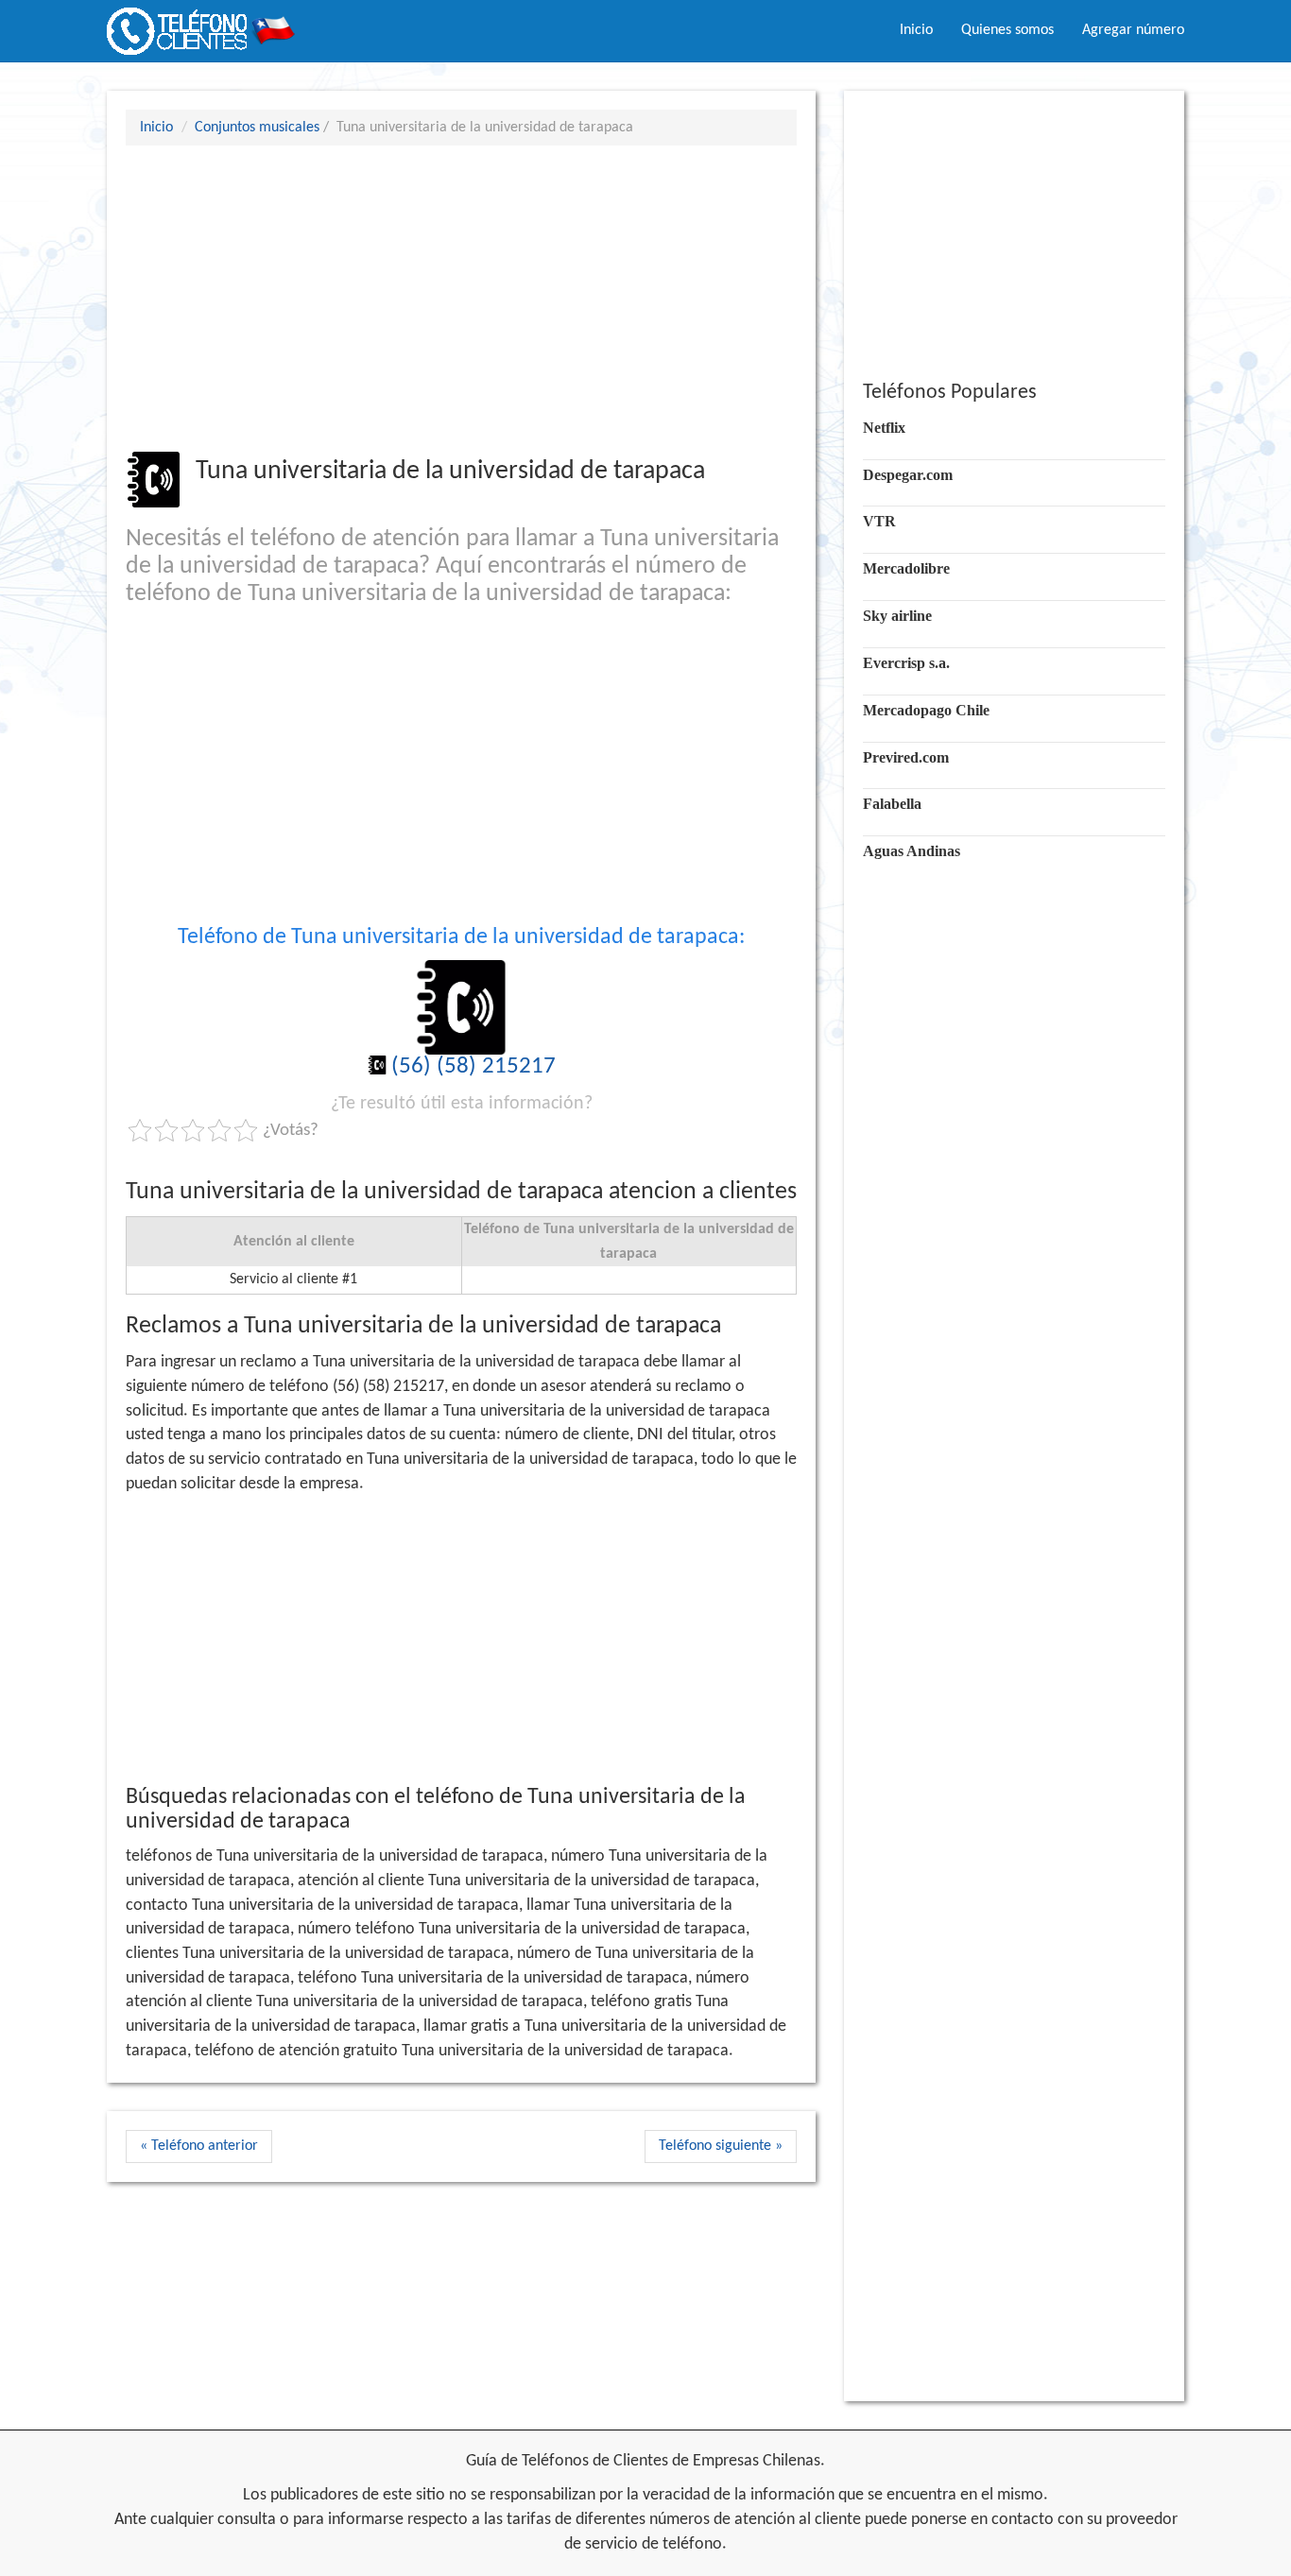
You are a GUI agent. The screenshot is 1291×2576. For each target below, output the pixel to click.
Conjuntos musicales (257, 128)
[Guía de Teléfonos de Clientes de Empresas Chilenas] (201, 24)
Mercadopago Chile (926, 710)
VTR (879, 521)
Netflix (884, 428)
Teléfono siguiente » (721, 2146)
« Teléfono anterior (199, 2146)
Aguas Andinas (912, 851)
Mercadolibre (906, 568)
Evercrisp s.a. (906, 663)
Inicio (916, 30)
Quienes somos (1007, 30)
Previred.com (906, 757)
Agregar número (1133, 30)
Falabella (892, 804)
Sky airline (897, 616)
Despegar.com (908, 475)
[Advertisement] (461, 298)
